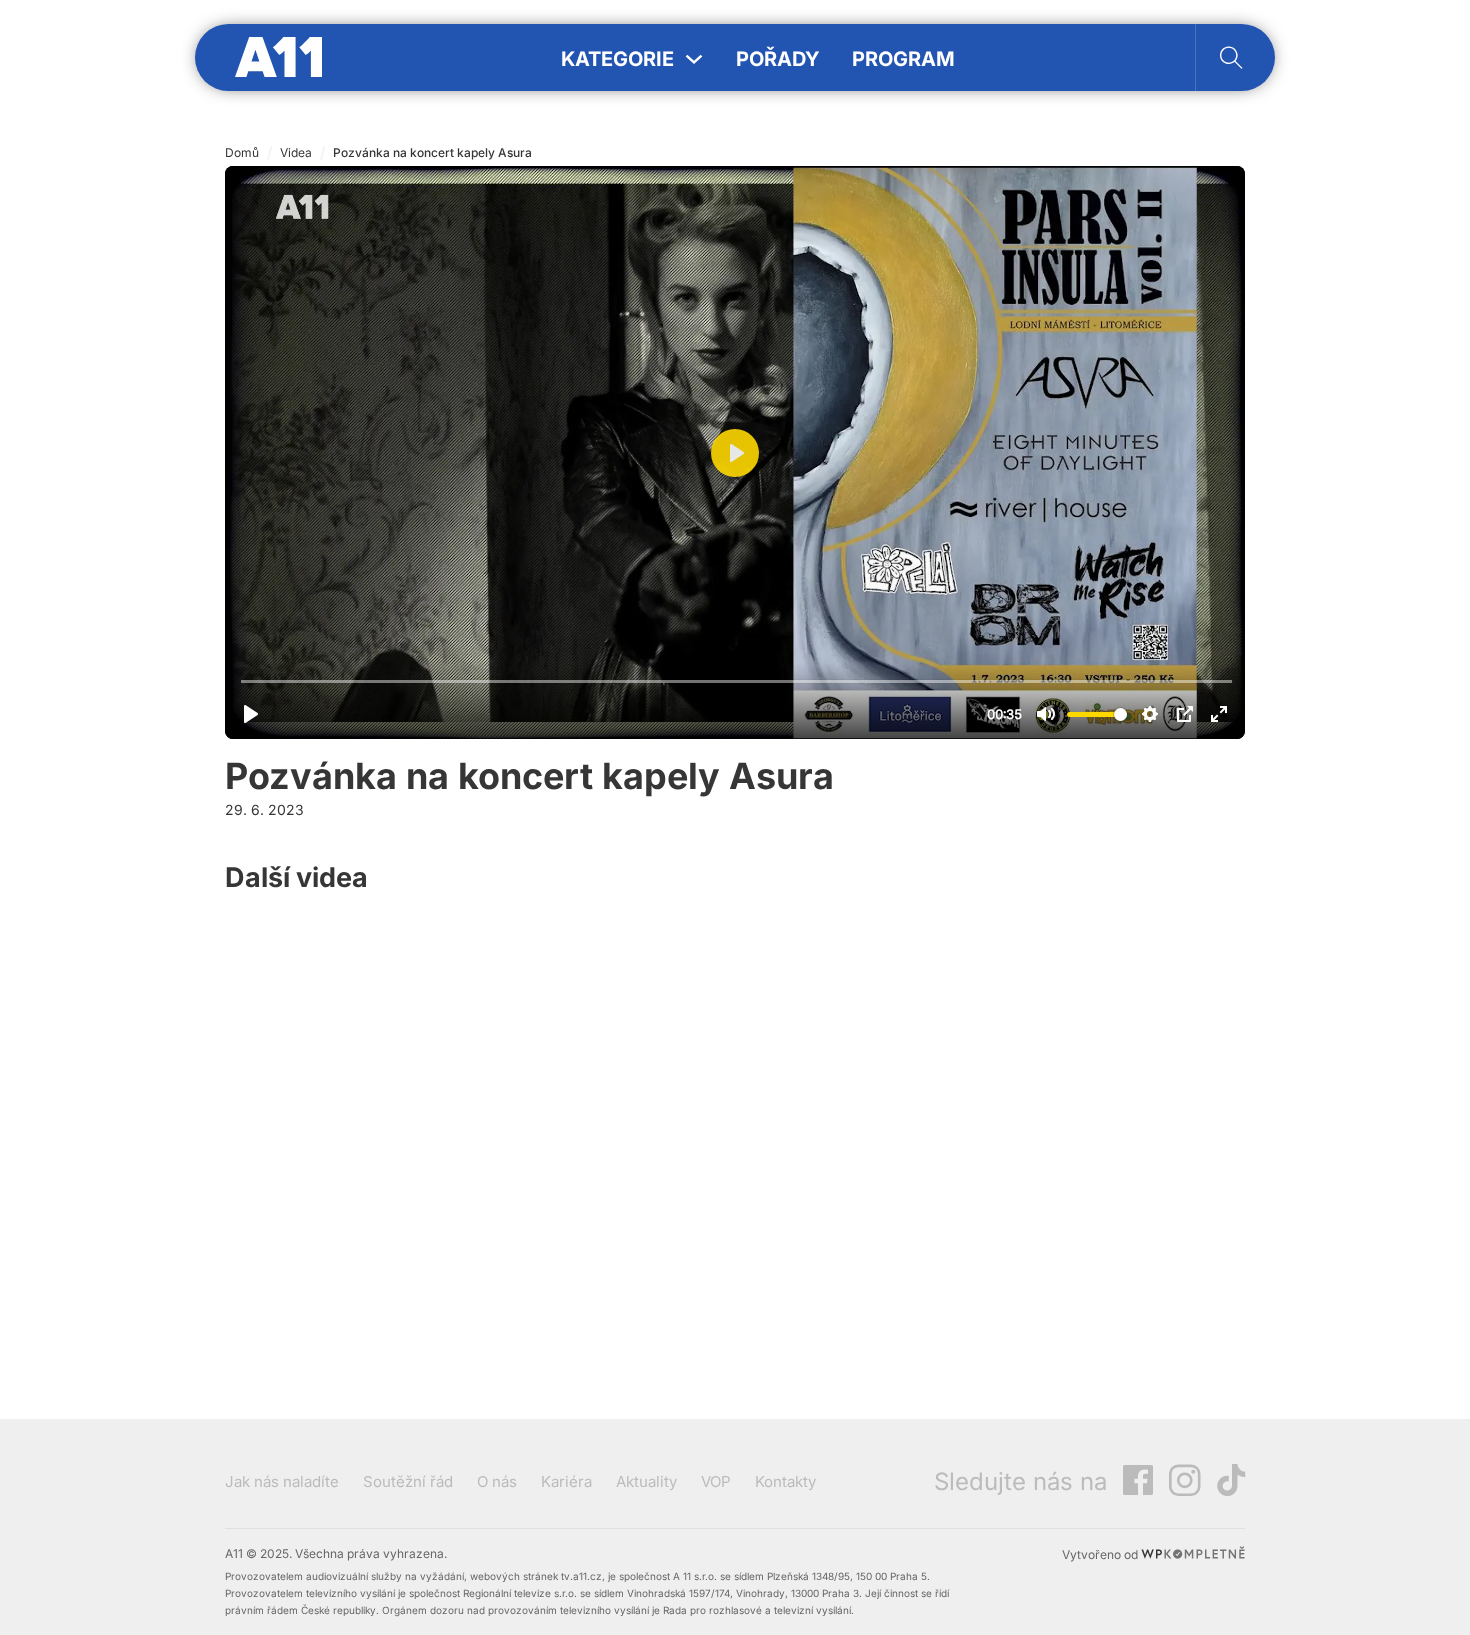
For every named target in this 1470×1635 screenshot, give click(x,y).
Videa (296, 152)
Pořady (778, 59)
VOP (716, 1481)
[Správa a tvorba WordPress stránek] (1193, 1554)
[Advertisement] (1095, 1079)
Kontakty (785, 1481)
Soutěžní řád (408, 1481)
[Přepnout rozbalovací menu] (694, 59)
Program (903, 59)
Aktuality (646, 1481)
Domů (242, 152)
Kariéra (566, 1481)
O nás (497, 1481)
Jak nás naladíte (282, 1481)
